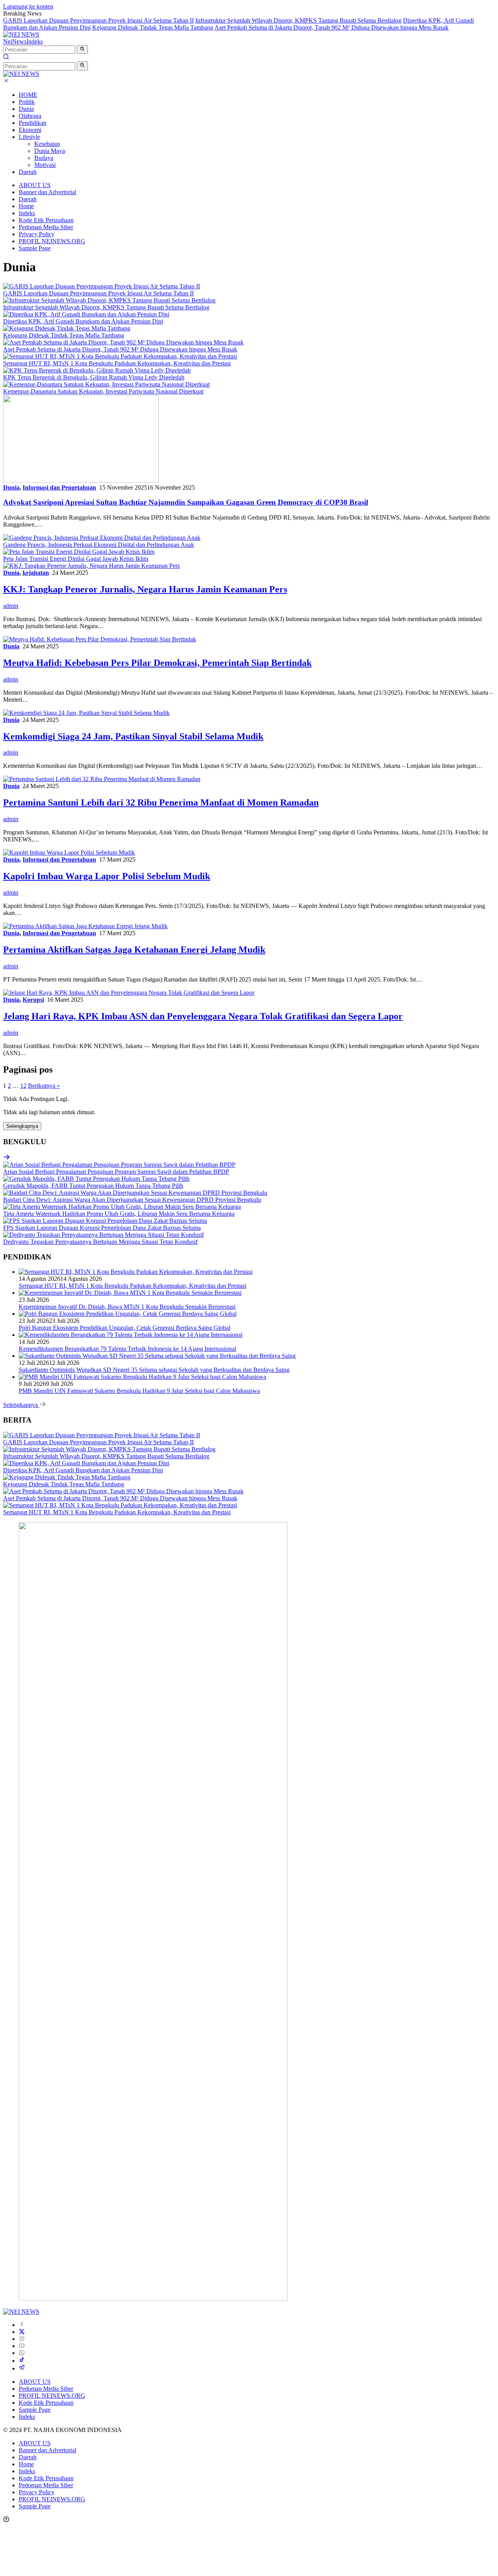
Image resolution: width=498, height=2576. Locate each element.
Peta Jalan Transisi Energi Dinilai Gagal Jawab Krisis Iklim (76, 559)
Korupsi (33, 1000)
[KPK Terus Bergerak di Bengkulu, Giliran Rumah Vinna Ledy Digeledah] (97, 370)
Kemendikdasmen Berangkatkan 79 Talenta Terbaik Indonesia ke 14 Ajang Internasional (127, 1349)
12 (23, 1086)
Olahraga (30, 116)
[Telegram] (22, 2368)
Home (26, 206)
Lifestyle (29, 137)
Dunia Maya (50, 151)
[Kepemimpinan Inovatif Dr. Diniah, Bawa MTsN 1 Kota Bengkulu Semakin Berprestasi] (130, 1293)
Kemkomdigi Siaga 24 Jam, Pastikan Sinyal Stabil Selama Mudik (133, 736)
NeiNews (15, 41)
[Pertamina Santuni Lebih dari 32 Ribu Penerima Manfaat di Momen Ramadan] (102, 779)
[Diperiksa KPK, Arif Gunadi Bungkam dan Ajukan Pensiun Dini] (86, 314)
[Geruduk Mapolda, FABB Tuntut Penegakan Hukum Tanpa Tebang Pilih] (96, 1179)
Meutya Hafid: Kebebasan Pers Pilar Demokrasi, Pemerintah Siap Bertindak (157, 663)
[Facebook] (22, 2325)
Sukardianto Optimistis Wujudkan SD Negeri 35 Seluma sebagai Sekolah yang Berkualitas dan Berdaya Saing (154, 1370)
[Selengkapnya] (7, 1158)
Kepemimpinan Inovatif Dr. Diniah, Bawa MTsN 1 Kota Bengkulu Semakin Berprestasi (127, 1307)
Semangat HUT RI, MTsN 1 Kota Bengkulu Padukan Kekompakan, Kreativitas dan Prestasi (117, 363)
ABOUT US (35, 185)
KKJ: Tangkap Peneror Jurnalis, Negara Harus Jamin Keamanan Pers (145, 589)
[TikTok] (22, 2361)
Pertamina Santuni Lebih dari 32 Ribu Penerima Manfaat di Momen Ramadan (161, 802)
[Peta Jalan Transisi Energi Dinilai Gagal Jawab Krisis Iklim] (79, 552)
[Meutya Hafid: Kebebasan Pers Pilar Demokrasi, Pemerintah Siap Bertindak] (100, 639)
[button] (82, 49)
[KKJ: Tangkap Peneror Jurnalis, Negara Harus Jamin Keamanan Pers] (91, 566)
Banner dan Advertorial (47, 192)
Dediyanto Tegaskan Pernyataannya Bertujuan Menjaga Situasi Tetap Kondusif (100, 1242)
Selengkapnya (22, 1126)
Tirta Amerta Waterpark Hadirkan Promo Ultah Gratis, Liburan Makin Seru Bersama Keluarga (119, 1214)
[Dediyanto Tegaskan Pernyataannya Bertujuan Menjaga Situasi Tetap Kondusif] (103, 1235)
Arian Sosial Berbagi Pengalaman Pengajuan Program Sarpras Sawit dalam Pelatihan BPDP (116, 1172)
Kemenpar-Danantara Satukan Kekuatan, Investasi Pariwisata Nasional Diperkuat (103, 391)
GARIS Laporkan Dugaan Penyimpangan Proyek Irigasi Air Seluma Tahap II (98, 20)
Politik (27, 102)
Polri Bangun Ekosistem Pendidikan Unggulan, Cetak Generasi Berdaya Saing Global (124, 1328)
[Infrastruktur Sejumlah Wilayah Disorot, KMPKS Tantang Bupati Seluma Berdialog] (109, 300)
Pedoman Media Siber (46, 227)
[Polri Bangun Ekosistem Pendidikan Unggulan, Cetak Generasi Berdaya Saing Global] (128, 1314)
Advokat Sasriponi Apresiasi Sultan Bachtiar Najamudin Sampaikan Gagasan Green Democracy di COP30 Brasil (186, 502)
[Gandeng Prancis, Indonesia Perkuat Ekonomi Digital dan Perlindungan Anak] (102, 538)
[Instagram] (22, 2339)
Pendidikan (32, 123)
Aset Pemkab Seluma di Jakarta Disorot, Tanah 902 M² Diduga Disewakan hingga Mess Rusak (331, 27)
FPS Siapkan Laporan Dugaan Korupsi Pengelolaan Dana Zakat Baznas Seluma (102, 1228)
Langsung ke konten (28, 6)
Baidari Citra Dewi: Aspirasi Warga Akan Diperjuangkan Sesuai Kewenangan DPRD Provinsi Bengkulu (132, 1200)
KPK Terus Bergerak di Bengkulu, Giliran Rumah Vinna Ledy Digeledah (94, 377)
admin (11, 606)
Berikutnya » (44, 1086)
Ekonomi (30, 130)
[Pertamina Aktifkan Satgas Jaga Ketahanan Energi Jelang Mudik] (85, 926)
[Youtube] (22, 2346)
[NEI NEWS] (21, 34)
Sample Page (35, 248)
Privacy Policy (37, 234)
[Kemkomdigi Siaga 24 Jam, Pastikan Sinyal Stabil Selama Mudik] (86, 713)
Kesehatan (47, 144)
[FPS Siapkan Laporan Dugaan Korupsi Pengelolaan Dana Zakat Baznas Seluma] (105, 1221)
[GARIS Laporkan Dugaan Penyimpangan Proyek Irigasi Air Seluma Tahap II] (102, 286)
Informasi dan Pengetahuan (59, 487)
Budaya (44, 158)
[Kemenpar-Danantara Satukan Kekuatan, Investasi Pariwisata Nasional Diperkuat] (106, 384)
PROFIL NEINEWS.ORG (52, 241)
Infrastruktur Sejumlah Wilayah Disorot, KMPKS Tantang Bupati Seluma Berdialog (298, 20)
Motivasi (45, 165)
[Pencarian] (6, 58)
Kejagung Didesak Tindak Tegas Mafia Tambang (153, 27)
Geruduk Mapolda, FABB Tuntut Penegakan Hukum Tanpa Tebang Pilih (93, 1186)
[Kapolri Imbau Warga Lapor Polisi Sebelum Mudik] (69, 853)
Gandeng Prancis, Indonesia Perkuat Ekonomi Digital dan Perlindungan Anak (99, 545)
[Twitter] (22, 2332)
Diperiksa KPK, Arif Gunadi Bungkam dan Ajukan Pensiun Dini (83, 321)
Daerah (28, 172)
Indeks (35, 41)
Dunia (26, 109)
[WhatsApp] (22, 2353)
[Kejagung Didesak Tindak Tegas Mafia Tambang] (67, 328)
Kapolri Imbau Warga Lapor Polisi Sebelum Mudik (107, 876)
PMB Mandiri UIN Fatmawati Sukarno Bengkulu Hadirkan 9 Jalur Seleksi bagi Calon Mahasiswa (139, 1391)
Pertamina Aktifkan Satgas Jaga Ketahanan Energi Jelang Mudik (134, 950)
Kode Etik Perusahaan (46, 220)
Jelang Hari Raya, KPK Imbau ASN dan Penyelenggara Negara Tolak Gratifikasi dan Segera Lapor (203, 1016)
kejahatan (36, 573)
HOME (28, 95)
